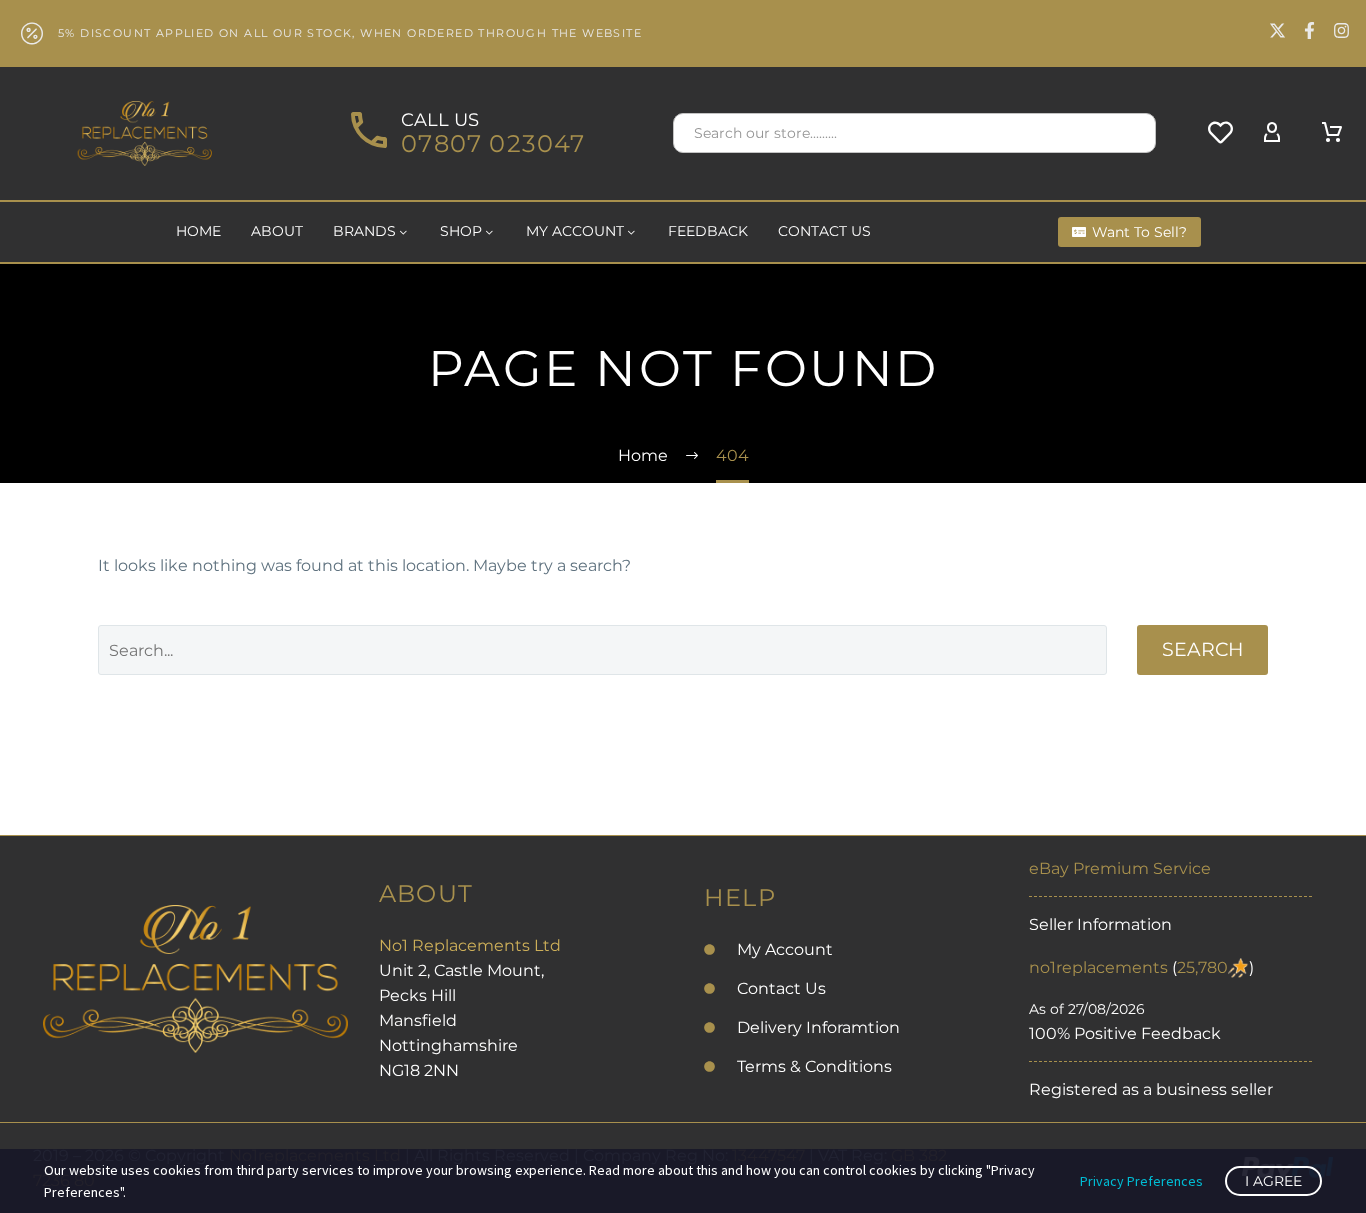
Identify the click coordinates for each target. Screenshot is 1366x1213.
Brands (364, 231)
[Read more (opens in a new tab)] (465, 133)
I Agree (1273, 1181)
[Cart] (1332, 133)
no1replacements (1098, 967)
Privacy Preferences (1141, 1181)
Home (198, 231)
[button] (1132, 133)
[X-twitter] (1277, 30)
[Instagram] (1341, 30)
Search (1202, 649)
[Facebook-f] (1309, 30)
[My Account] (1272, 133)
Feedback (708, 231)
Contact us (824, 231)
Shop (461, 231)
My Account (575, 231)
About (277, 231)
